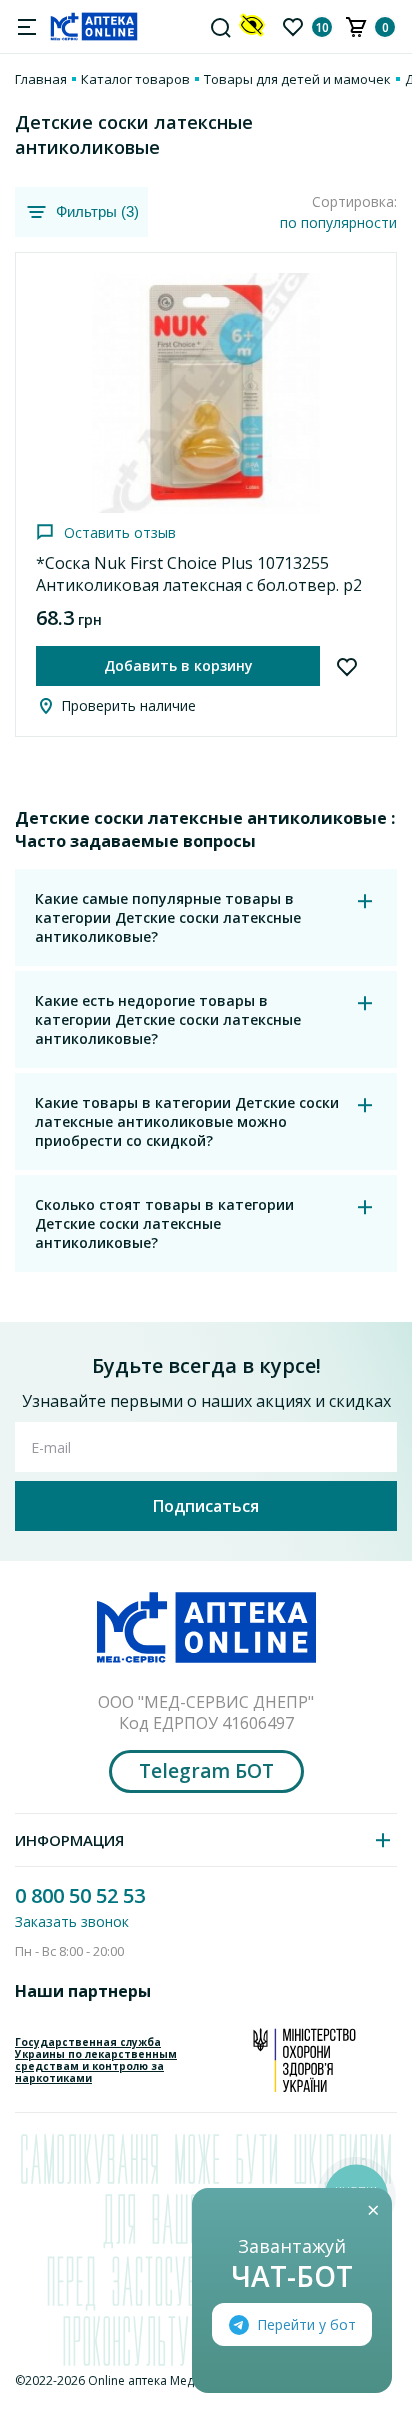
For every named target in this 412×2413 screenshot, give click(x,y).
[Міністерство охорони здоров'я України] (304, 2060)
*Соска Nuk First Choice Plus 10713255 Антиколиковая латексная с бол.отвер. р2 (199, 574)
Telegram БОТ (206, 1771)
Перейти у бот (306, 2324)
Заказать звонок (72, 1921)
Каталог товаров (135, 79)
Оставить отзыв (120, 532)
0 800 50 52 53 (80, 1895)
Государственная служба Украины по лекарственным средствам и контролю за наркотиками (96, 2060)
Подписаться (206, 1506)
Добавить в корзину (178, 665)
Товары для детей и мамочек (297, 79)
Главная (41, 79)
